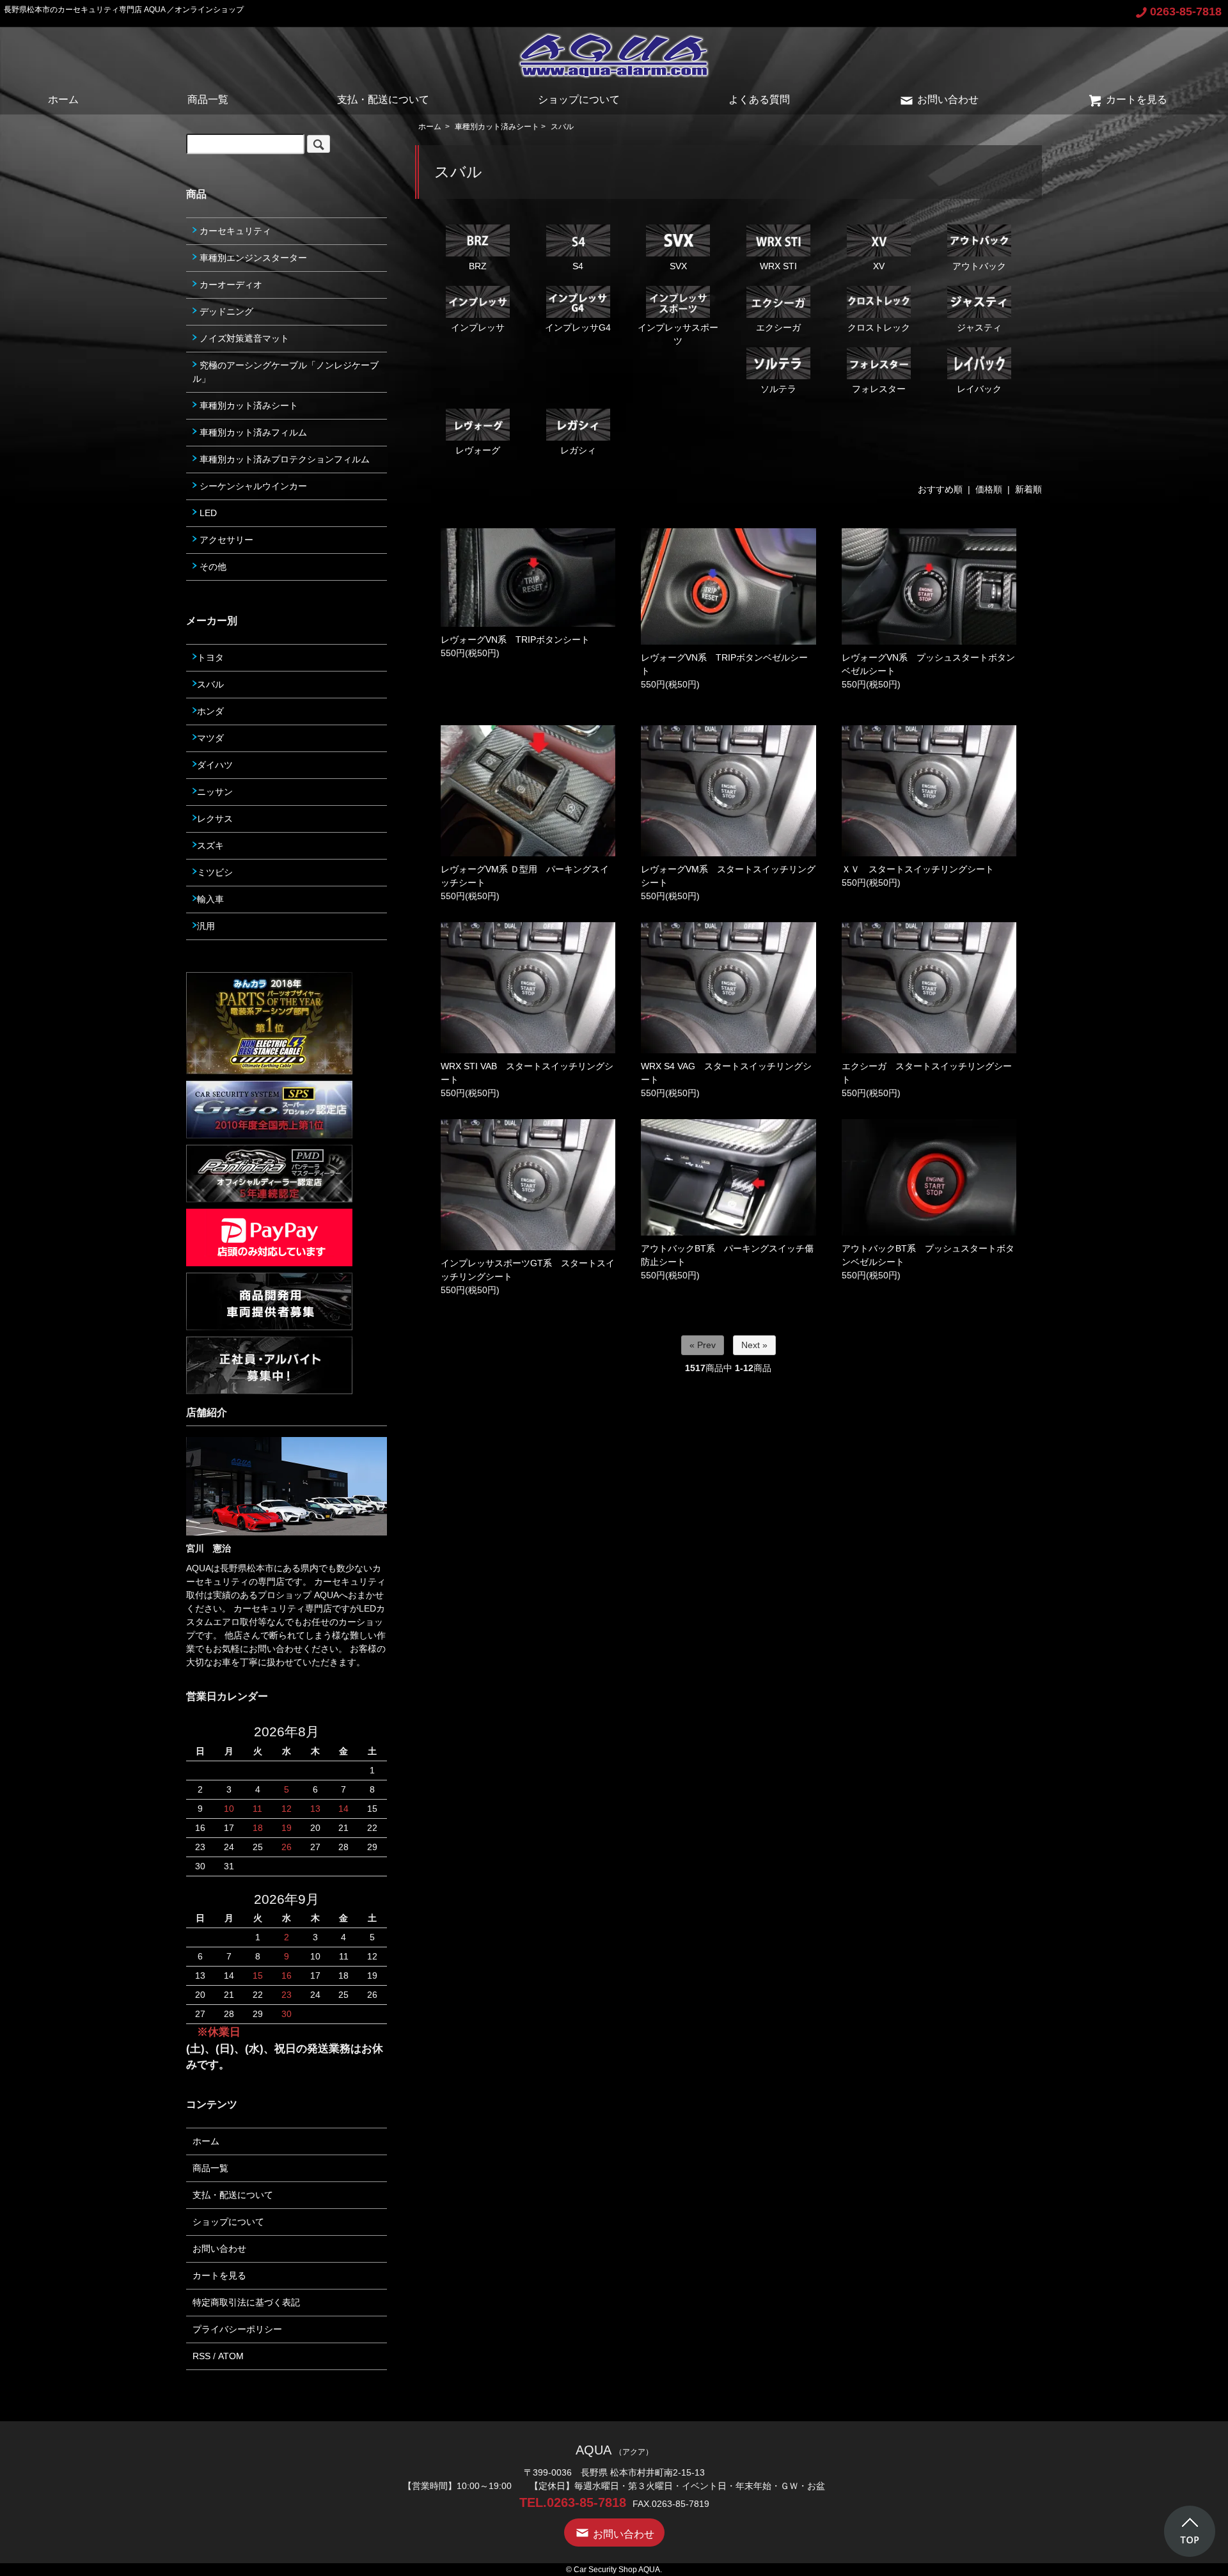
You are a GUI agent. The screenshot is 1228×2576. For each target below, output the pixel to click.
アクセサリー (225, 540)
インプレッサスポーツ (678, 334)
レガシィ (578, 450)
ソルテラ (778, 389)
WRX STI (778, 266)
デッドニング (225, 311)
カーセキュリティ (234, 231)
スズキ (210, 845)
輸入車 (210, 899)
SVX (678, 266)
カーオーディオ (230, 285)
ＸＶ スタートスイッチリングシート (918, 869)
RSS (201, 2356)
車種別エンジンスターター (252, 258)
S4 (578, 266)
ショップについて (579, 99)
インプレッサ (478, 327)
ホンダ (210, 711)
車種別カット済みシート (497, 127)
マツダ (210, 738)
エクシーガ (778, 327)
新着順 (1028, 489)
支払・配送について (383, 99)
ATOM (231, 2356)
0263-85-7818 (1186, 12)
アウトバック (979, 266)
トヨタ (210, 657)
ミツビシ (215, 872)
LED (207, 513)
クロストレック (879, 327)
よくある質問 (759, 99)
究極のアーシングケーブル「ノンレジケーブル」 (286, 372)
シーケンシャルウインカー (252, 486)
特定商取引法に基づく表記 (246, 2302)
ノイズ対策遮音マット (243, 338)
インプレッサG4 (578, 327)
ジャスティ (979, 327)
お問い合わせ (948, 99)
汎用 (206, 926)
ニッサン (215, 792)
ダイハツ (215, 765)
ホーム (63, 99)
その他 (212, 567)
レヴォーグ (478, 450)
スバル (562, 127)
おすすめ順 (940, 489)
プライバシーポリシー (237, 2329)
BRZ (478, 266)
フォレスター (879, 389)
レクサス (215, 819)
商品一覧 (208, 99)
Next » (754, 1345)
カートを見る (1137, 99)
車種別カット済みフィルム (252, 432)
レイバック (979, 389)
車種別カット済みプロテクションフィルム (283, 459)
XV (879, 266)
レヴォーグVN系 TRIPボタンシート (515, 640)
